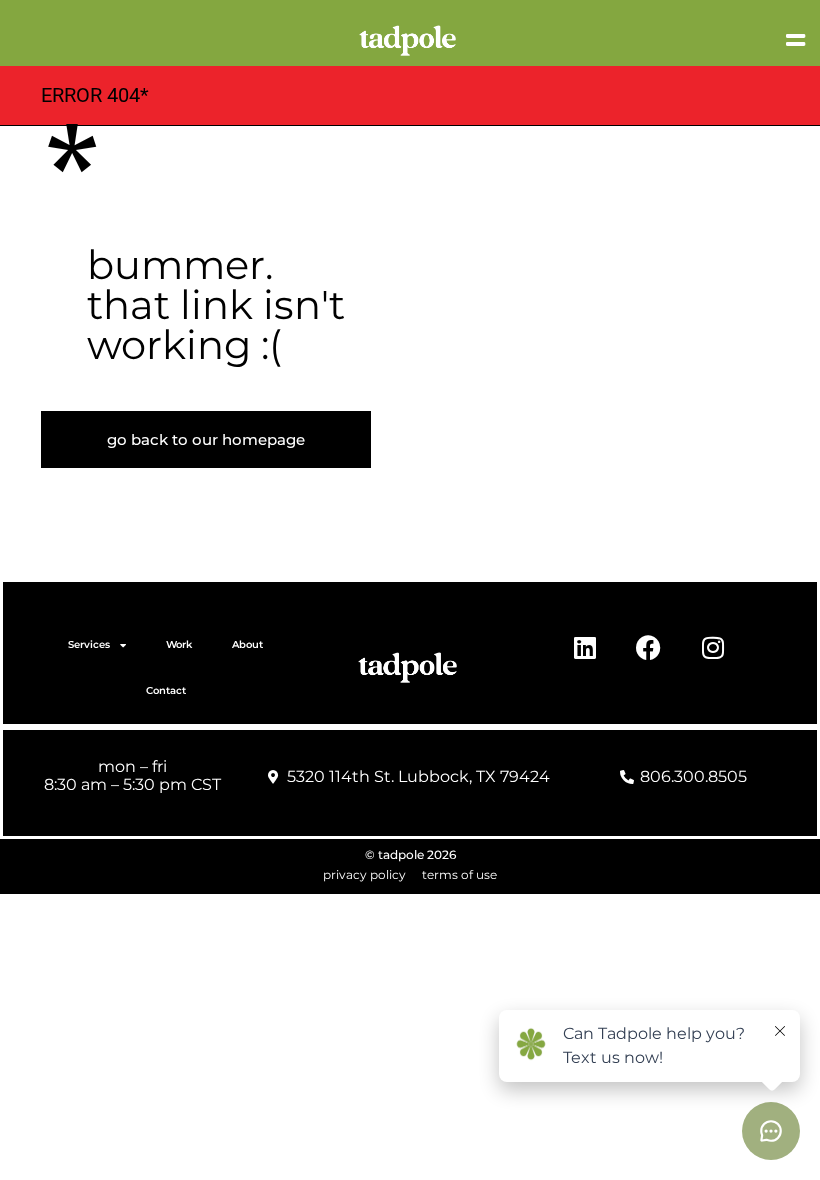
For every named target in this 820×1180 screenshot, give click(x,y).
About (247, 644)
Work (179, 644)
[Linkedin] (585, 647)
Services (89, 644)
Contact (166, 690)
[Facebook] (649, 647)
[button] (651, 40)
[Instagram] (713, 647)
